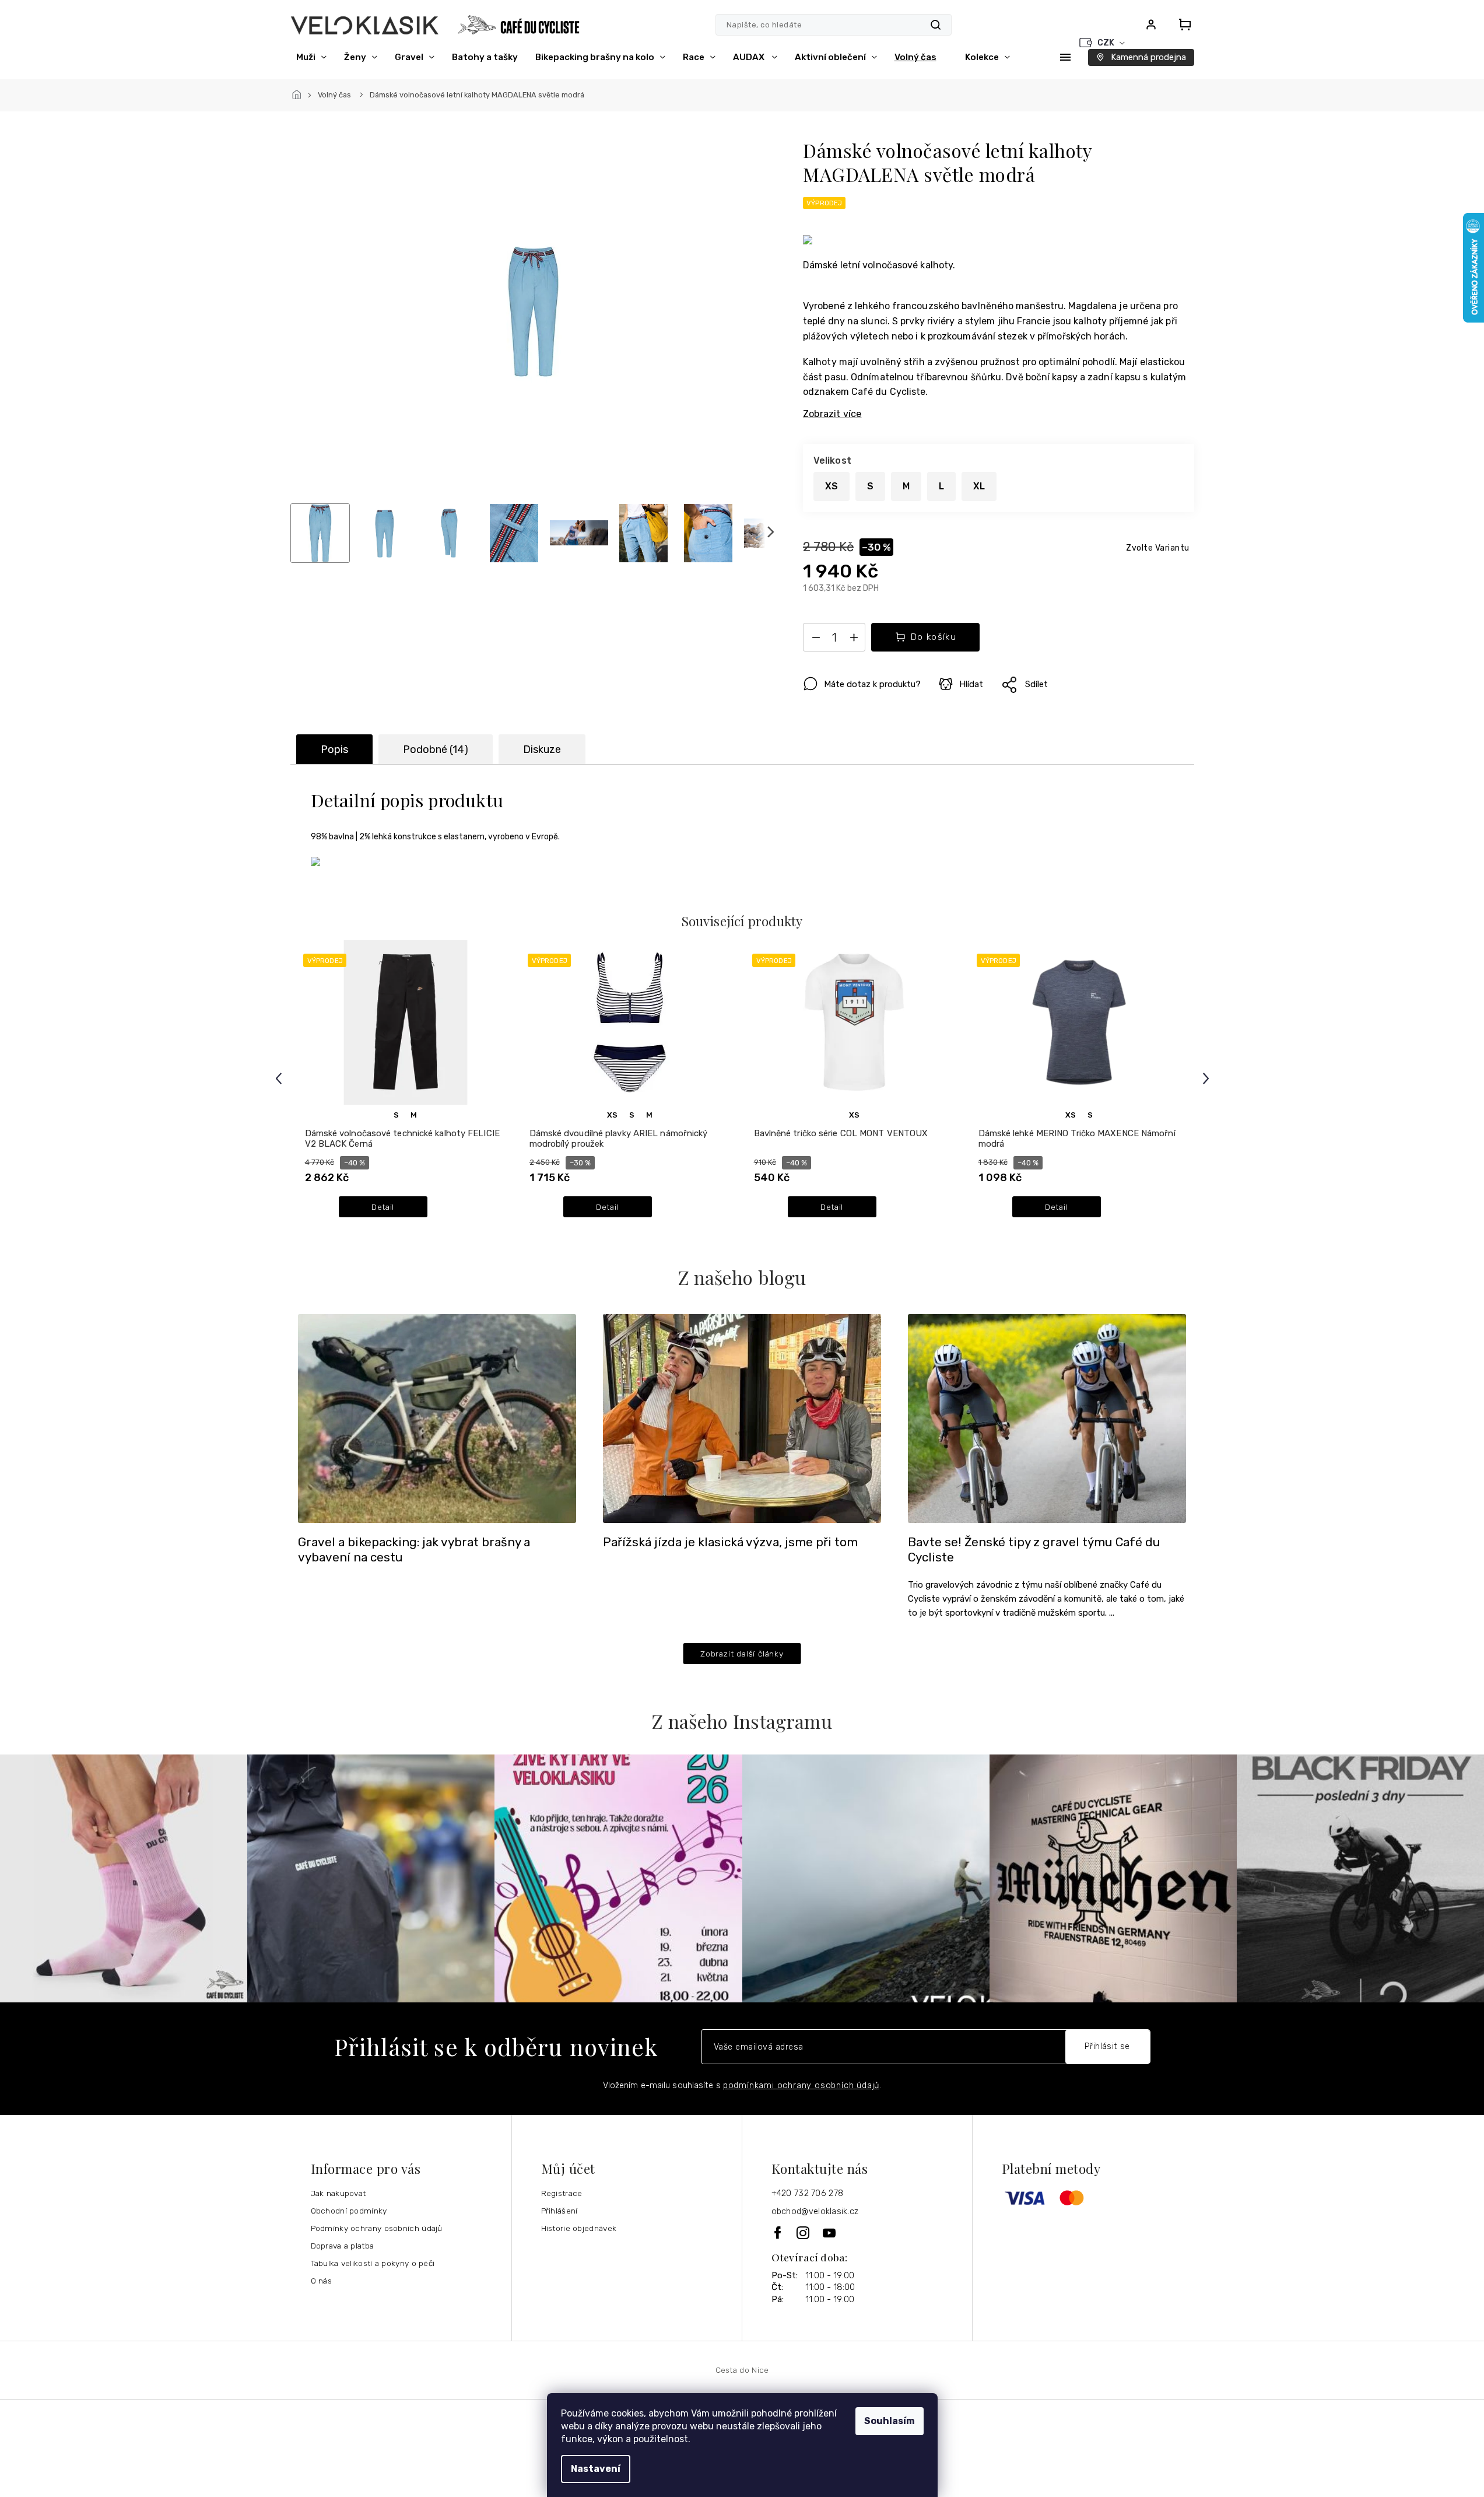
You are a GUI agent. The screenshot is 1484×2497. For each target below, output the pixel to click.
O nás (322, 2281)
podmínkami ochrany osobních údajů (801, 2085)
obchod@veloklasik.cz (815, 2211)
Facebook (778, 2232)
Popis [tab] (334, 750)
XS (612, 1115)
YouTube (830, 2233)
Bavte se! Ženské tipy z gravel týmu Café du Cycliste (1034, 1550)
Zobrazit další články (742, 1654)
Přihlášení (559, 2211)
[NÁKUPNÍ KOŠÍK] (1181, 24)
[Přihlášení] (1151, 24)
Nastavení (596, 2469)
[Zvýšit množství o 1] (854, 640)
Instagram (804, 2233)
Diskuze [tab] (542, 750)
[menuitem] (311, 57)
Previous (280, 1078)
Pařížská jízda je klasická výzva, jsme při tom (730, 1542)
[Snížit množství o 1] (816, 640)
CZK (1107, 43)
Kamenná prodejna (1148, 57)
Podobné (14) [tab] (436, 750)
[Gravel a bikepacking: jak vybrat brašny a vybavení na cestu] (437, 1418)
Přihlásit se (1107, 2046)
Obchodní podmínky (349, 2211)
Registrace (562, 2193)
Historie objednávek (579, 2228)
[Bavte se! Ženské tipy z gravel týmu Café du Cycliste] (1047, 1418)
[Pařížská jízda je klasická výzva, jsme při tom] (742, 1418)
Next (1208, 1078)
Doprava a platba (343, 2246)
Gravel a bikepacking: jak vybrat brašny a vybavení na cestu (414, 1550)
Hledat (936, 25)
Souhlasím (890, 2421)
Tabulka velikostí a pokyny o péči (373, 2263)
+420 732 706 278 (808, 2193)
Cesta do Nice (742, 2370)
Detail (383, 1207)
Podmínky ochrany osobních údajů (377, 2228)
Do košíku (934, 637)
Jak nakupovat (338, 2193)
